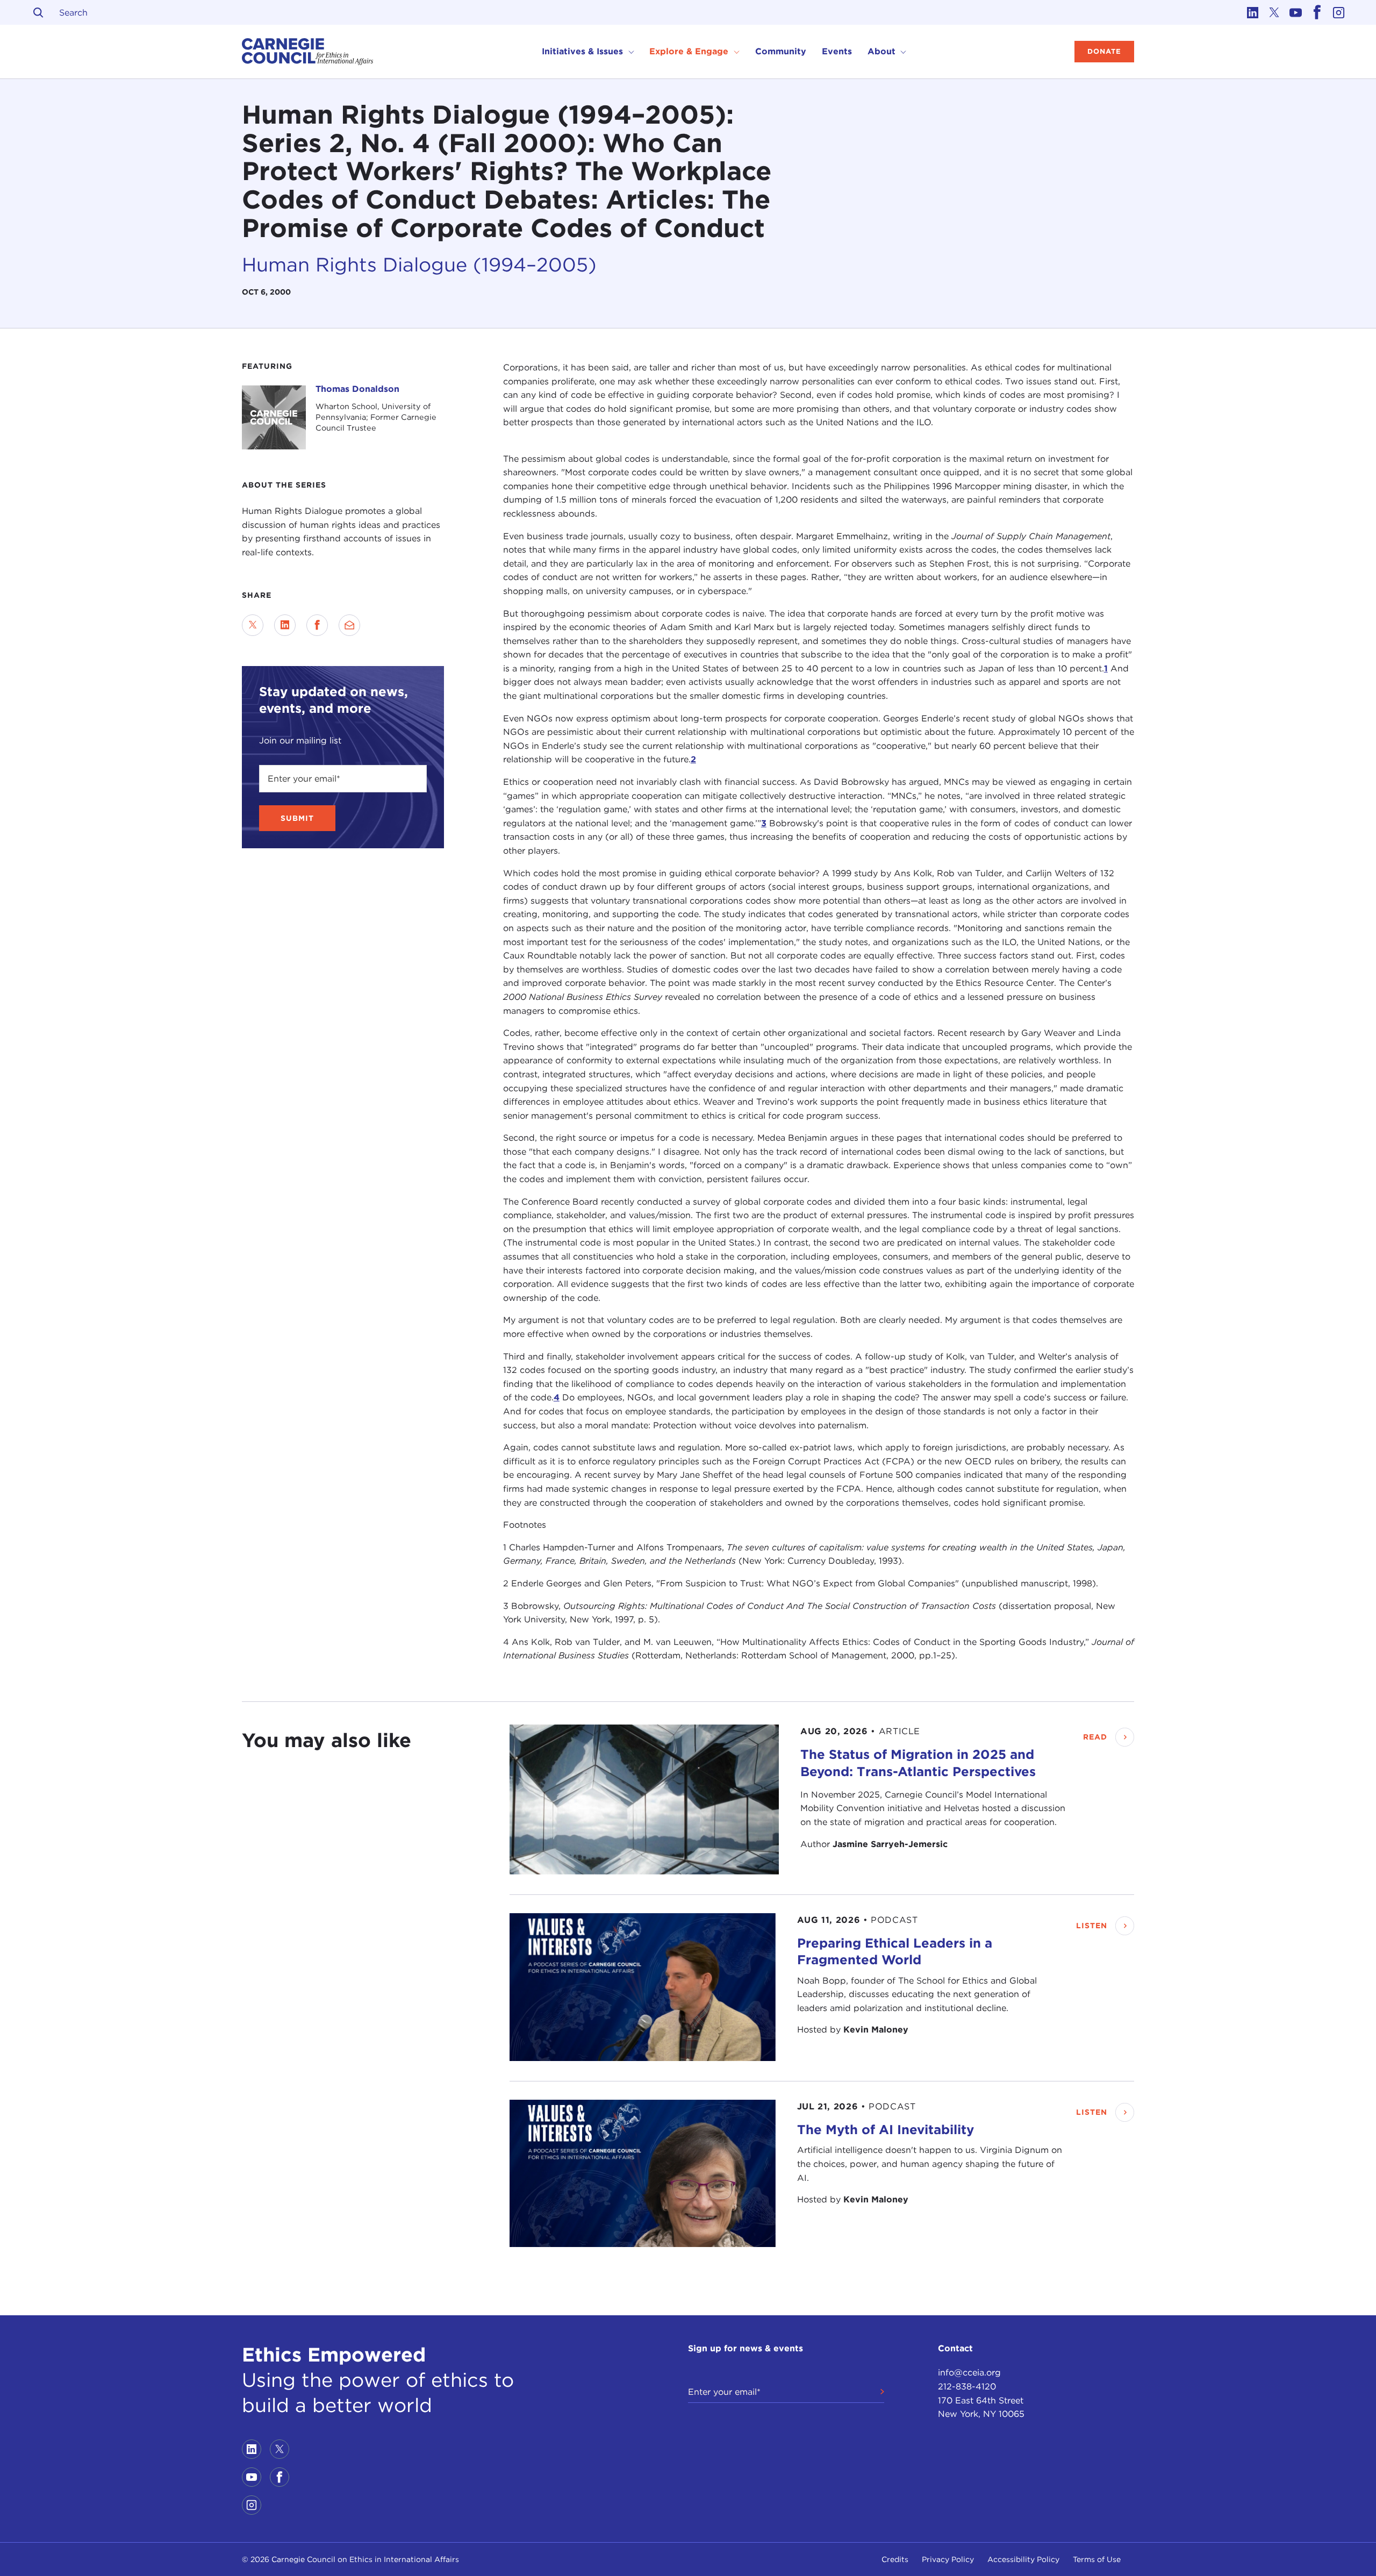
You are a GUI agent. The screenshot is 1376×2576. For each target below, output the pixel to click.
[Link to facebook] (1317, 12)
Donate (1104, 51)
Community (781, 51)
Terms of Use (1097, 2559)
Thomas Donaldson (357, 389)
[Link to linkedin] (1252, 12)
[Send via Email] (349, 625)
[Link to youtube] (1295, 12)
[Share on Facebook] (317, 625)
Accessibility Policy (1023, 2559)
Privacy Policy (948, 2559)
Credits (895, 2559)
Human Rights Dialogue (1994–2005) (419, 264)
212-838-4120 (967, 2387)
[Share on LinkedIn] (285, 625)
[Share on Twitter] (253, 625)
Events (837, 51)
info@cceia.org (969, 2373)
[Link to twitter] (1274, 12)
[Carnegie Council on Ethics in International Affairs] (308, 52)
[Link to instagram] (1338, 12)
